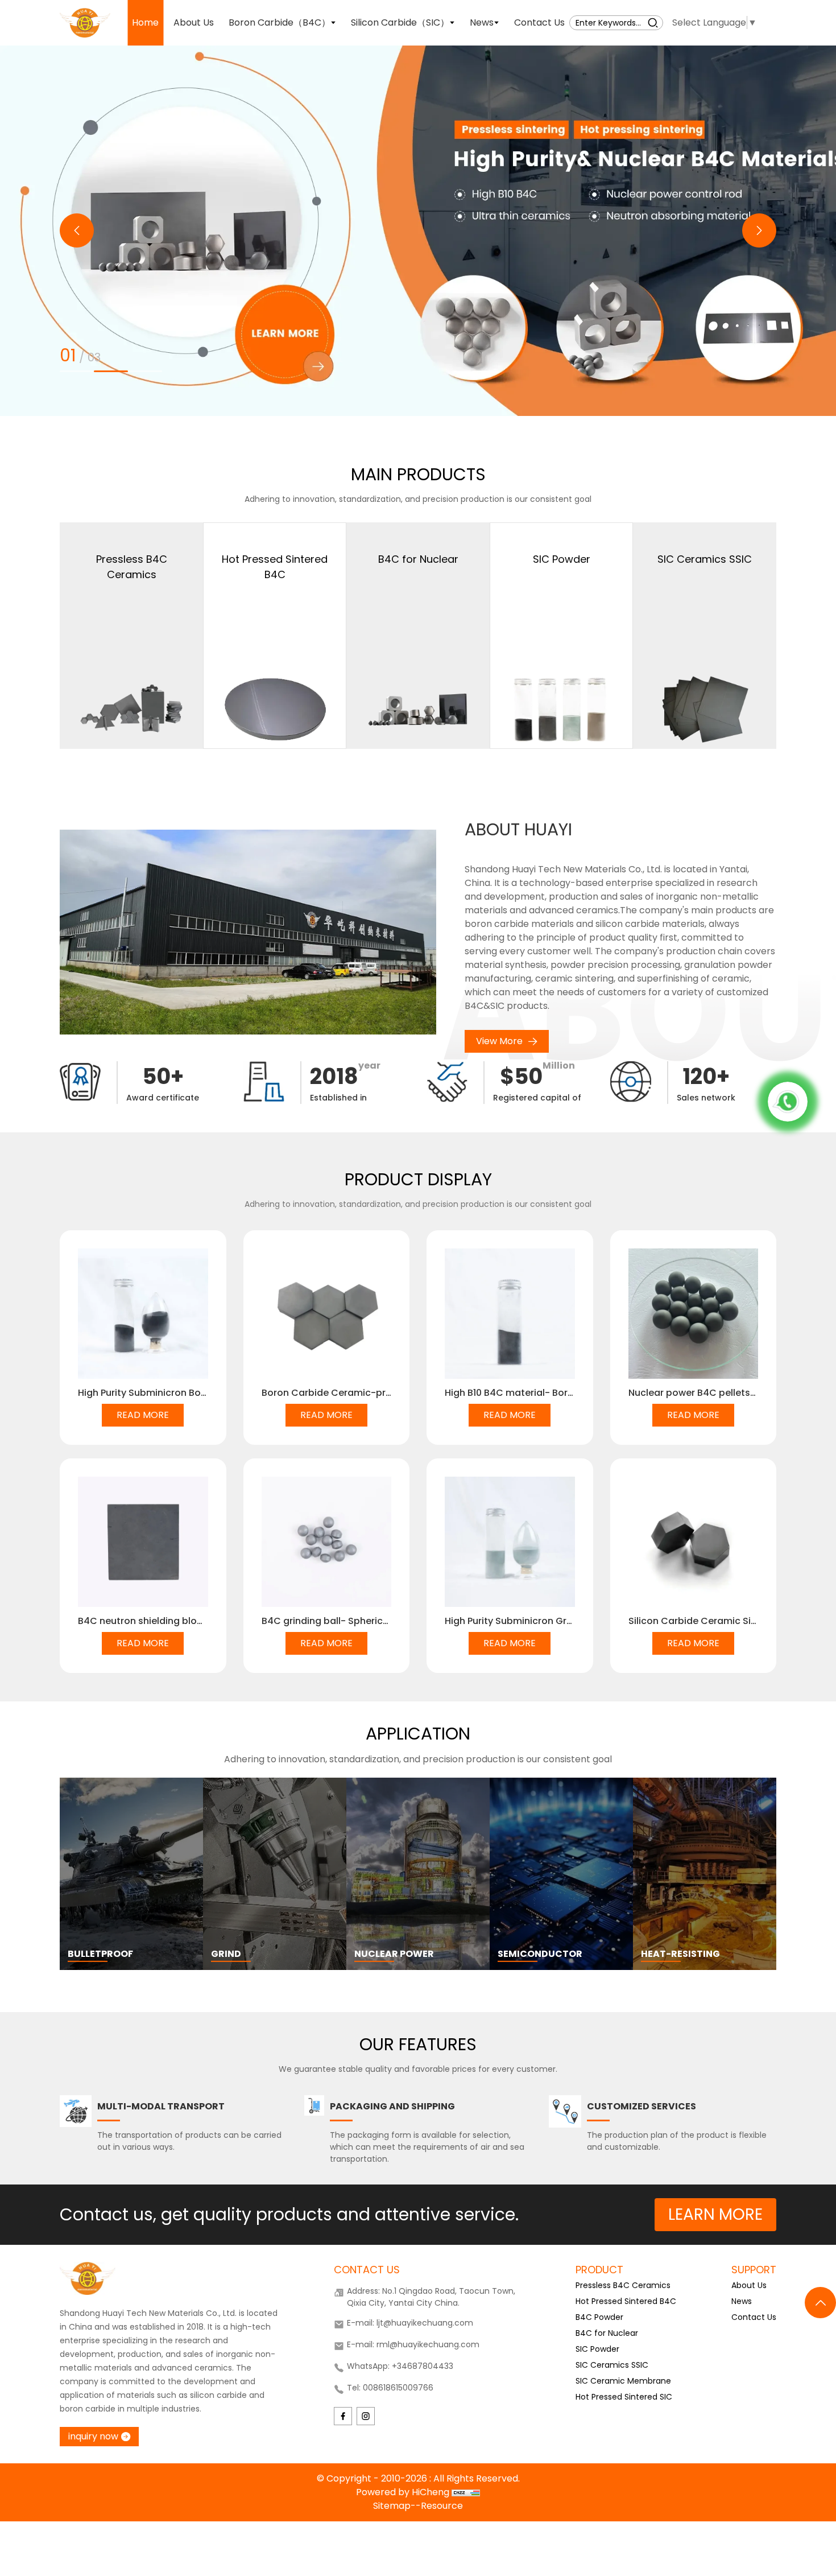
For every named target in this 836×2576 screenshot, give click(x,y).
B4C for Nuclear (607, 2333)
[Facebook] (343, 2416)
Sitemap (392, 2506)
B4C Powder (599, 2317)
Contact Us (754, 2317)
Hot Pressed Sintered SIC (624, 2397)
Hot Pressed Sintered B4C (626, 2301)
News (742, 2301)
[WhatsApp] (788, 1102)
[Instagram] (366, 2416)
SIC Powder (597, 2349)
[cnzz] (466, 2492)
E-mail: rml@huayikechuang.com (413, 2344)
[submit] (653, 22)
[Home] (85, 22)
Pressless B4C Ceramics (623, 2285)
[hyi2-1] (418, 231)
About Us (749, 2285)
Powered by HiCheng (404, 2492)
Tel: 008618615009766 (390, 2388)
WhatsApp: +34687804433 (400, 2366)
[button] (77, 230)
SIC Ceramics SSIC (612, 2365)
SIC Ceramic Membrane (623, 2381)
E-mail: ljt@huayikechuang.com (410, 2323)
